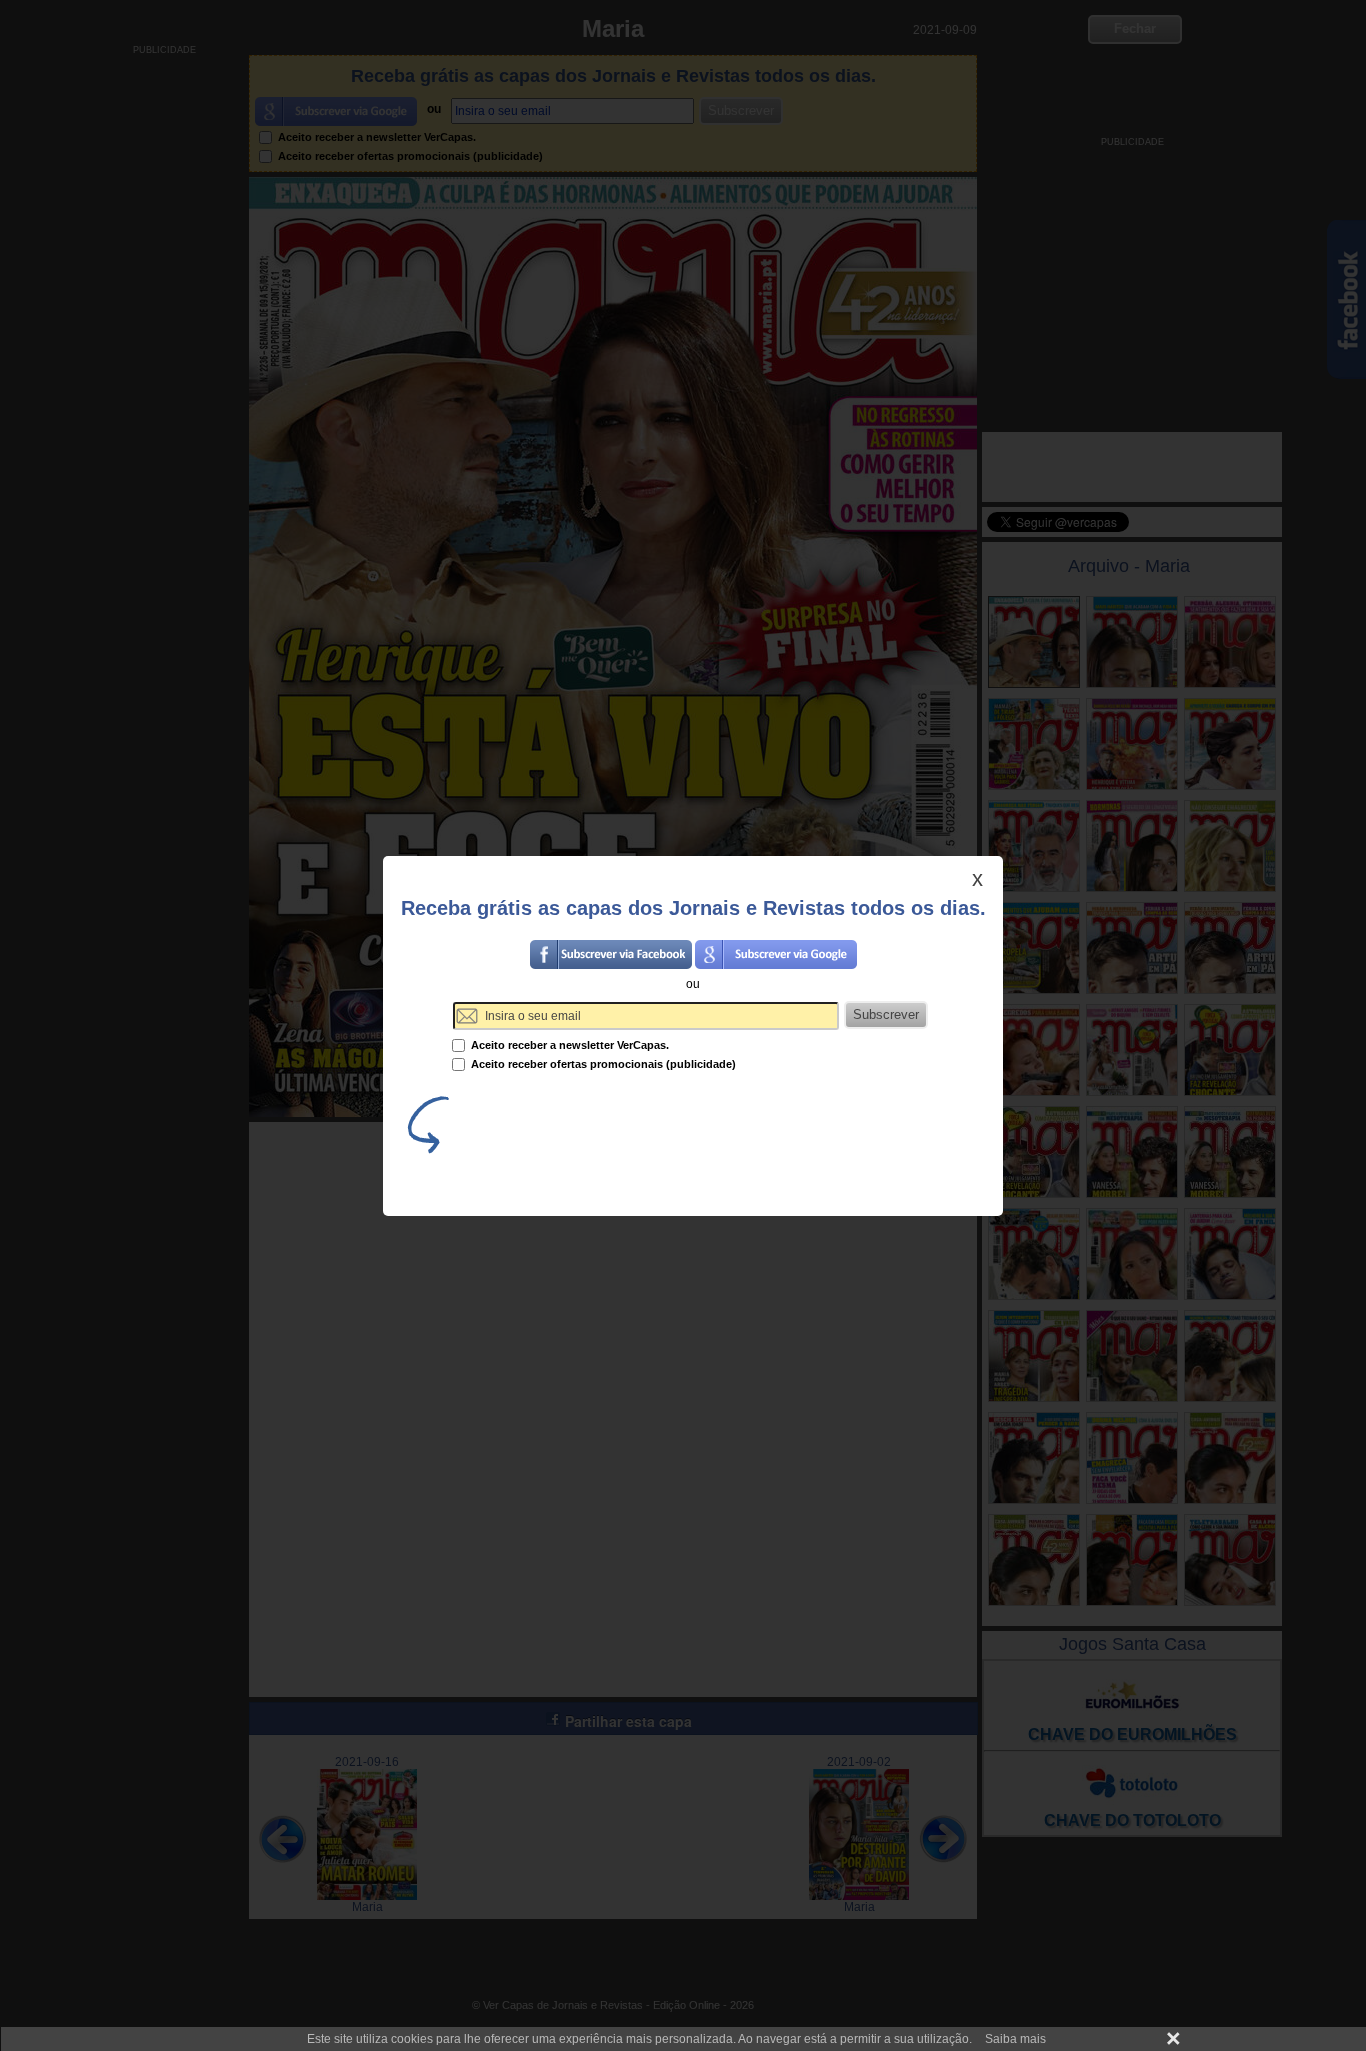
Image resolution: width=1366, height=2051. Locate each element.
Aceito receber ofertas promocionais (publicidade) (602, 1064)
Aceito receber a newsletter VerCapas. (568, 1045)
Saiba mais (1015, 2039)
